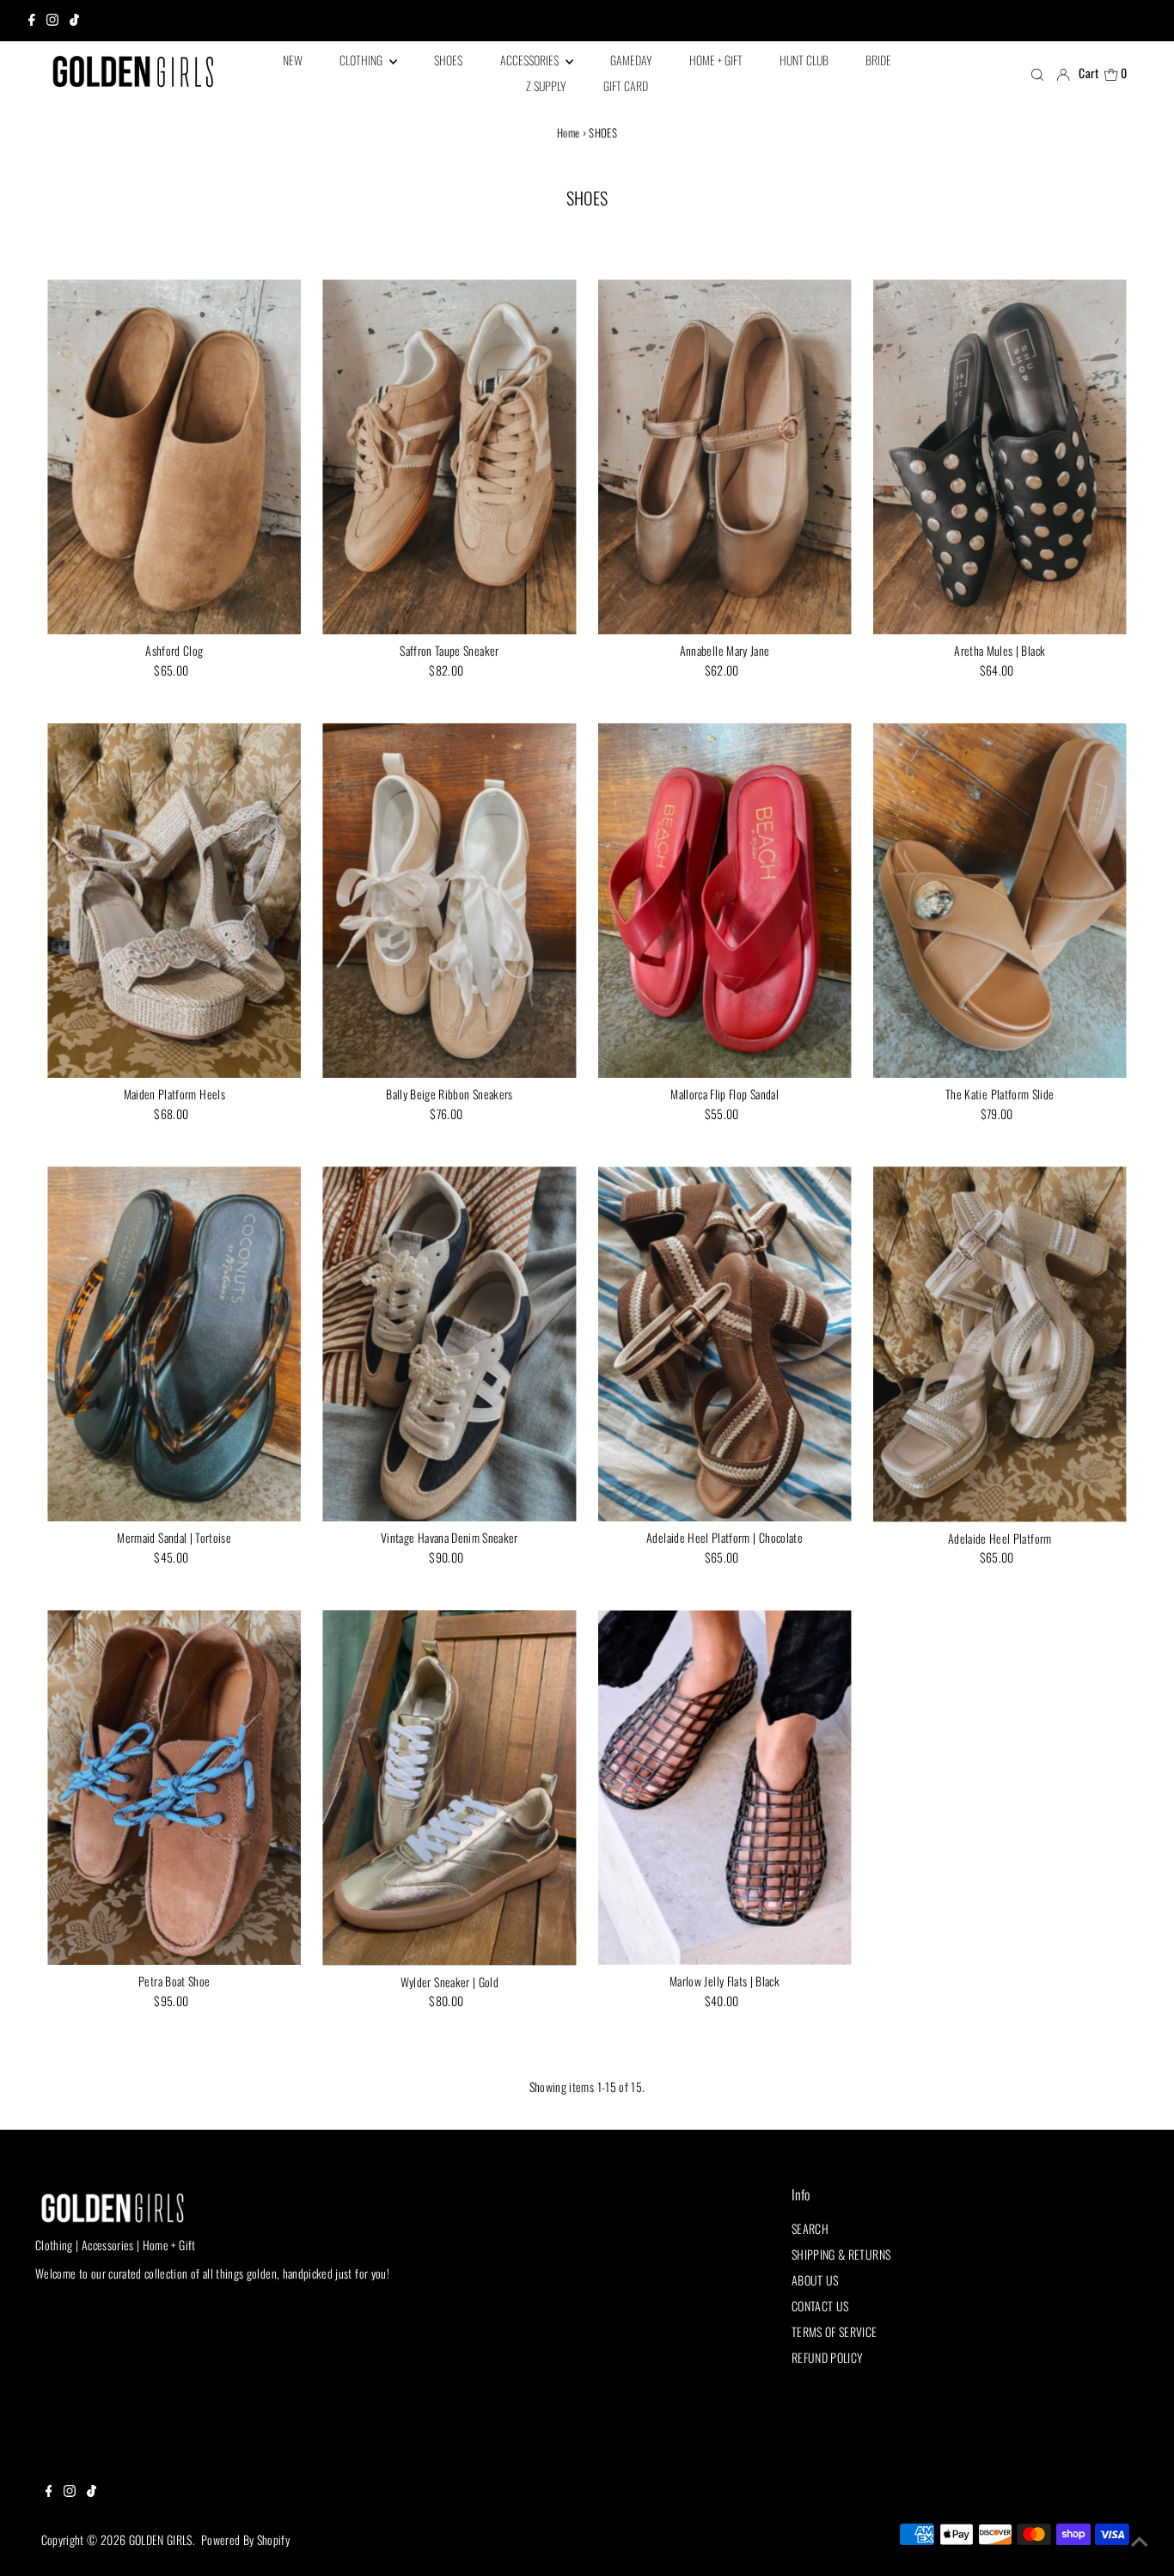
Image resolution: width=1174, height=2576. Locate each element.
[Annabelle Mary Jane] (725, 457)
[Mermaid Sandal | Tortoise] (174, 1344)
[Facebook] (32, 21)
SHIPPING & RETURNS (841, 2254)
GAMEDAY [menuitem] (631, 60)
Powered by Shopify (245, 2539)
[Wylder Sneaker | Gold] (449, 1787)
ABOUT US (815, 2280)
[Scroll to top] (1140, 2542)
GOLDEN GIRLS (161, 2539)
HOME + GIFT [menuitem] (716, 60)
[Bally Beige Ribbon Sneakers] (449, 900)
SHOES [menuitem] (448, 60)
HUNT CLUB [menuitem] (804, 60)
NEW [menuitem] (293, 60)
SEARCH (810, 2228)
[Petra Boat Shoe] (174, 1787)
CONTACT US (820, 2306)
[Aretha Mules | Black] (1000, 457)
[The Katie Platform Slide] (1000, 900)
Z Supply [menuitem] (546, 86)
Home (568, 132)
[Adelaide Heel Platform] (1000, 1344)
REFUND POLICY (828, 2357)
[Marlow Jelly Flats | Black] (725, 1787)
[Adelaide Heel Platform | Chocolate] (725, 1344)
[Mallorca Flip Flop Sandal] (725, 900)
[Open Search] (1037, 74)
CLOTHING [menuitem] (362, 60)
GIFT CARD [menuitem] (626, 86)
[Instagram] (52, 21)
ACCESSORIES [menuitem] (531, 60)
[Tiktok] (74, 21)
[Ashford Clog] (174, 457)
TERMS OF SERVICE (835, 2331)
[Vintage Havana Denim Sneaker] (449, 1344)
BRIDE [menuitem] (878, 60)
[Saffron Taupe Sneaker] (449, 457)
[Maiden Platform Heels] (174, 900)
